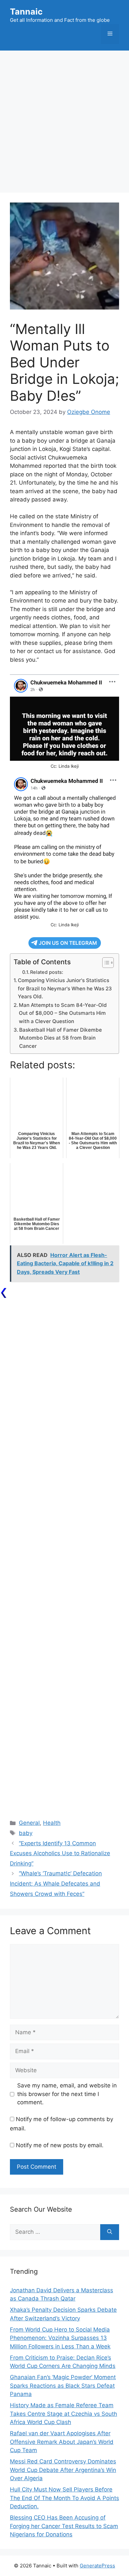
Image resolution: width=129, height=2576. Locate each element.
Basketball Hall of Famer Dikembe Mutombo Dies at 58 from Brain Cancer (61, 1038)
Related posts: (47, 972)
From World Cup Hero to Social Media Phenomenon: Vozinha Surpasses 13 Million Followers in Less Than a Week (60, 2338)
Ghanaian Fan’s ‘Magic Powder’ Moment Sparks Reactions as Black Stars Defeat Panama (63, 2386)
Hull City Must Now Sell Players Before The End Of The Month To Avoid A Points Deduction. (64, 2498)
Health (52, 1823)
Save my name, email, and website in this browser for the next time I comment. (67, 2094)
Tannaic (26, 12)
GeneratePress (97, 2566)
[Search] (110, 2232)
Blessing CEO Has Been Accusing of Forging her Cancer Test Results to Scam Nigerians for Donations (64, 2526)
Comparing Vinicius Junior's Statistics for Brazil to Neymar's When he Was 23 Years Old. (65, 988)
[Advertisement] (64, 118)
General (29, 1823)
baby (26, 1833)
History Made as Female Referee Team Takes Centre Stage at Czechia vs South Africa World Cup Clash (64, 2414)
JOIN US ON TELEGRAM (68, 943)
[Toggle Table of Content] (105, 963)
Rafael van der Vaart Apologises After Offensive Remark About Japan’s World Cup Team (62, 2442)
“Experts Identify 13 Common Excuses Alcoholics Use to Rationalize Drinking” (60, 1853)
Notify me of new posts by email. (60, 2145)
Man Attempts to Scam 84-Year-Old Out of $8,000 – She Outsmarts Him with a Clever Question (63, 1013)
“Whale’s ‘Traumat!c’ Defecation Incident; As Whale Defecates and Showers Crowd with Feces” (56, 1883)
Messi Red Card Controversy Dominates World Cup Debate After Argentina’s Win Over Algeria (63, 2470)
